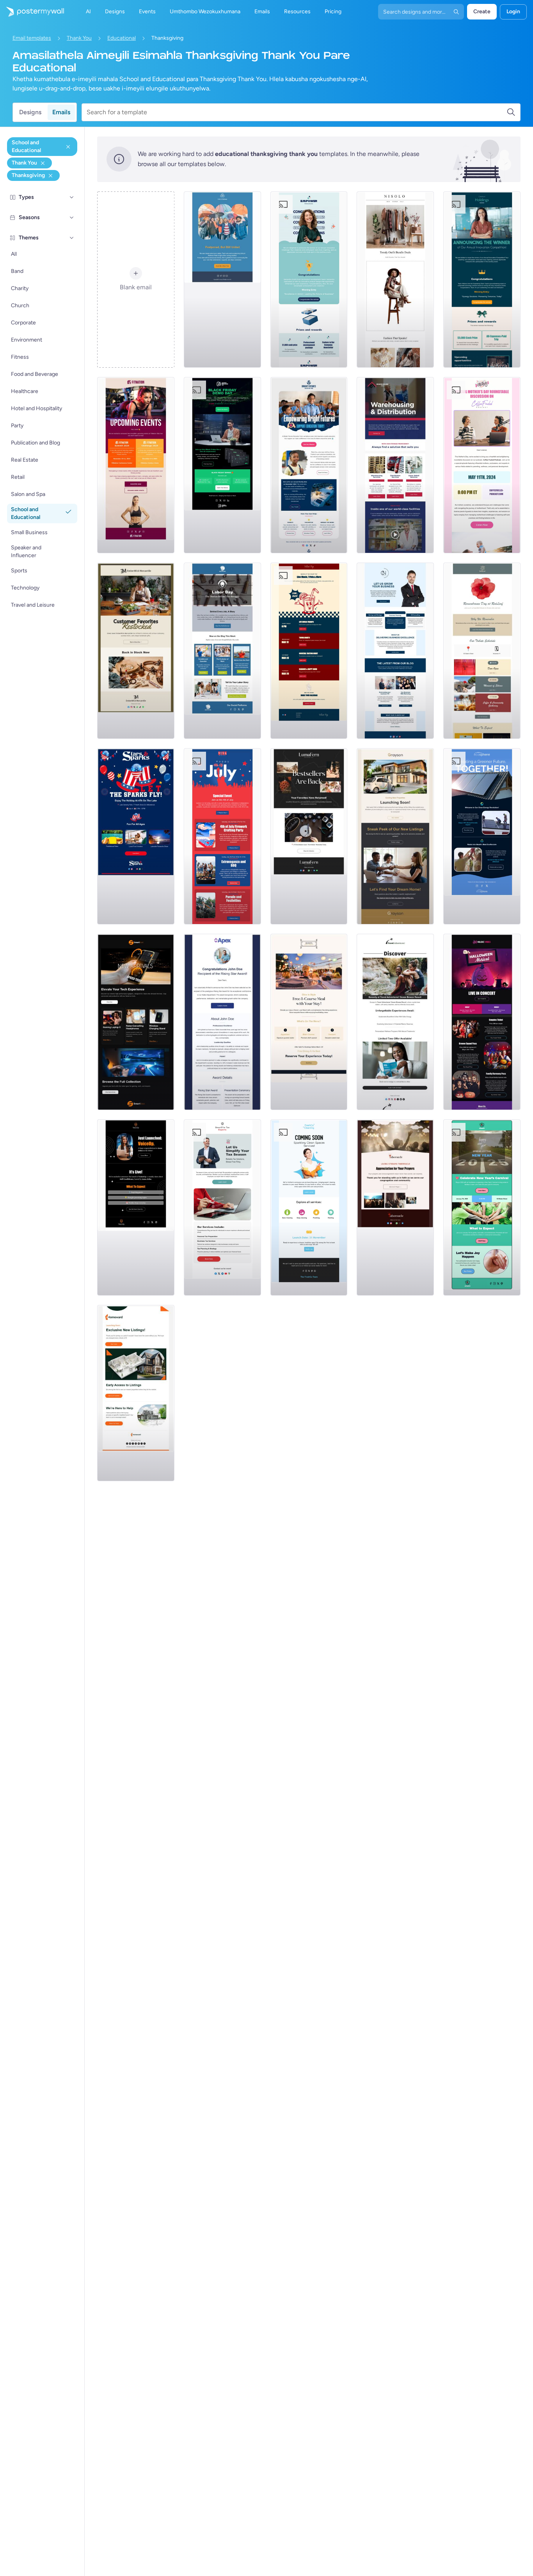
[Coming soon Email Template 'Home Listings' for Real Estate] (136, 1393)
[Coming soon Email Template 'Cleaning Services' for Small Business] (309, 1207)
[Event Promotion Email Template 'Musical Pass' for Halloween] (482, 1022)
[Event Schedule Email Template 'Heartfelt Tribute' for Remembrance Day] (482, 651)
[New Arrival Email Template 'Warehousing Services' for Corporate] (395, 465)
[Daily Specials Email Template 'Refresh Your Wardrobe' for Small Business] (395, 280)
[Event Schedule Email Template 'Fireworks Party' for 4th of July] (222, 836)
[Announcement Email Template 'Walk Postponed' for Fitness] (222, 280)
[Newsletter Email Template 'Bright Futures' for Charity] (309, 465)
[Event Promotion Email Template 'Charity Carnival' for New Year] (482, 1207)
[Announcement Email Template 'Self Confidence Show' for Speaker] (136, 1207)
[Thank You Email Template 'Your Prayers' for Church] (395, 1207)
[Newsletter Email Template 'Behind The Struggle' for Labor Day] (222, 651)
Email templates (32, 38)
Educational (122, 38)
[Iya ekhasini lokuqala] (32, 12)
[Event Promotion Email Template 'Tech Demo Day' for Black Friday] (222, 465)
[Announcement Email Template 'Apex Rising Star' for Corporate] (222, 1022)
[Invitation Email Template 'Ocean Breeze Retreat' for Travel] (395, 1022)
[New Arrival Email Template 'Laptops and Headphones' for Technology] (136, 1022)
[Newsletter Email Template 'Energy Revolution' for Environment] (482, 836)
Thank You (79, 38)
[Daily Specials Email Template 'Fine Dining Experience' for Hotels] (309, 1022)
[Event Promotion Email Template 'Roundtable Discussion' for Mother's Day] (482, 465)
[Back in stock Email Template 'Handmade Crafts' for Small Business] (309, 836)
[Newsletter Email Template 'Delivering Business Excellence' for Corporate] (395, 651)
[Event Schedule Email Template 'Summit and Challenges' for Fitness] (136, 465)
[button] (72, 197)
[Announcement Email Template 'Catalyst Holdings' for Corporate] (482, 280)
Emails (61, 112)
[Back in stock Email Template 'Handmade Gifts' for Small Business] (136, 651)
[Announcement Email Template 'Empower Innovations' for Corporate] (309, 280)
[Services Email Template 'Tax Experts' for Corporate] (222, 1207)
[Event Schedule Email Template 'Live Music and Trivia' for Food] (309, 651)
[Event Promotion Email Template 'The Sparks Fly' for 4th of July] (136, 836)
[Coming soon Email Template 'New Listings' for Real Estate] (395, 836)
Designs (30, 112)
